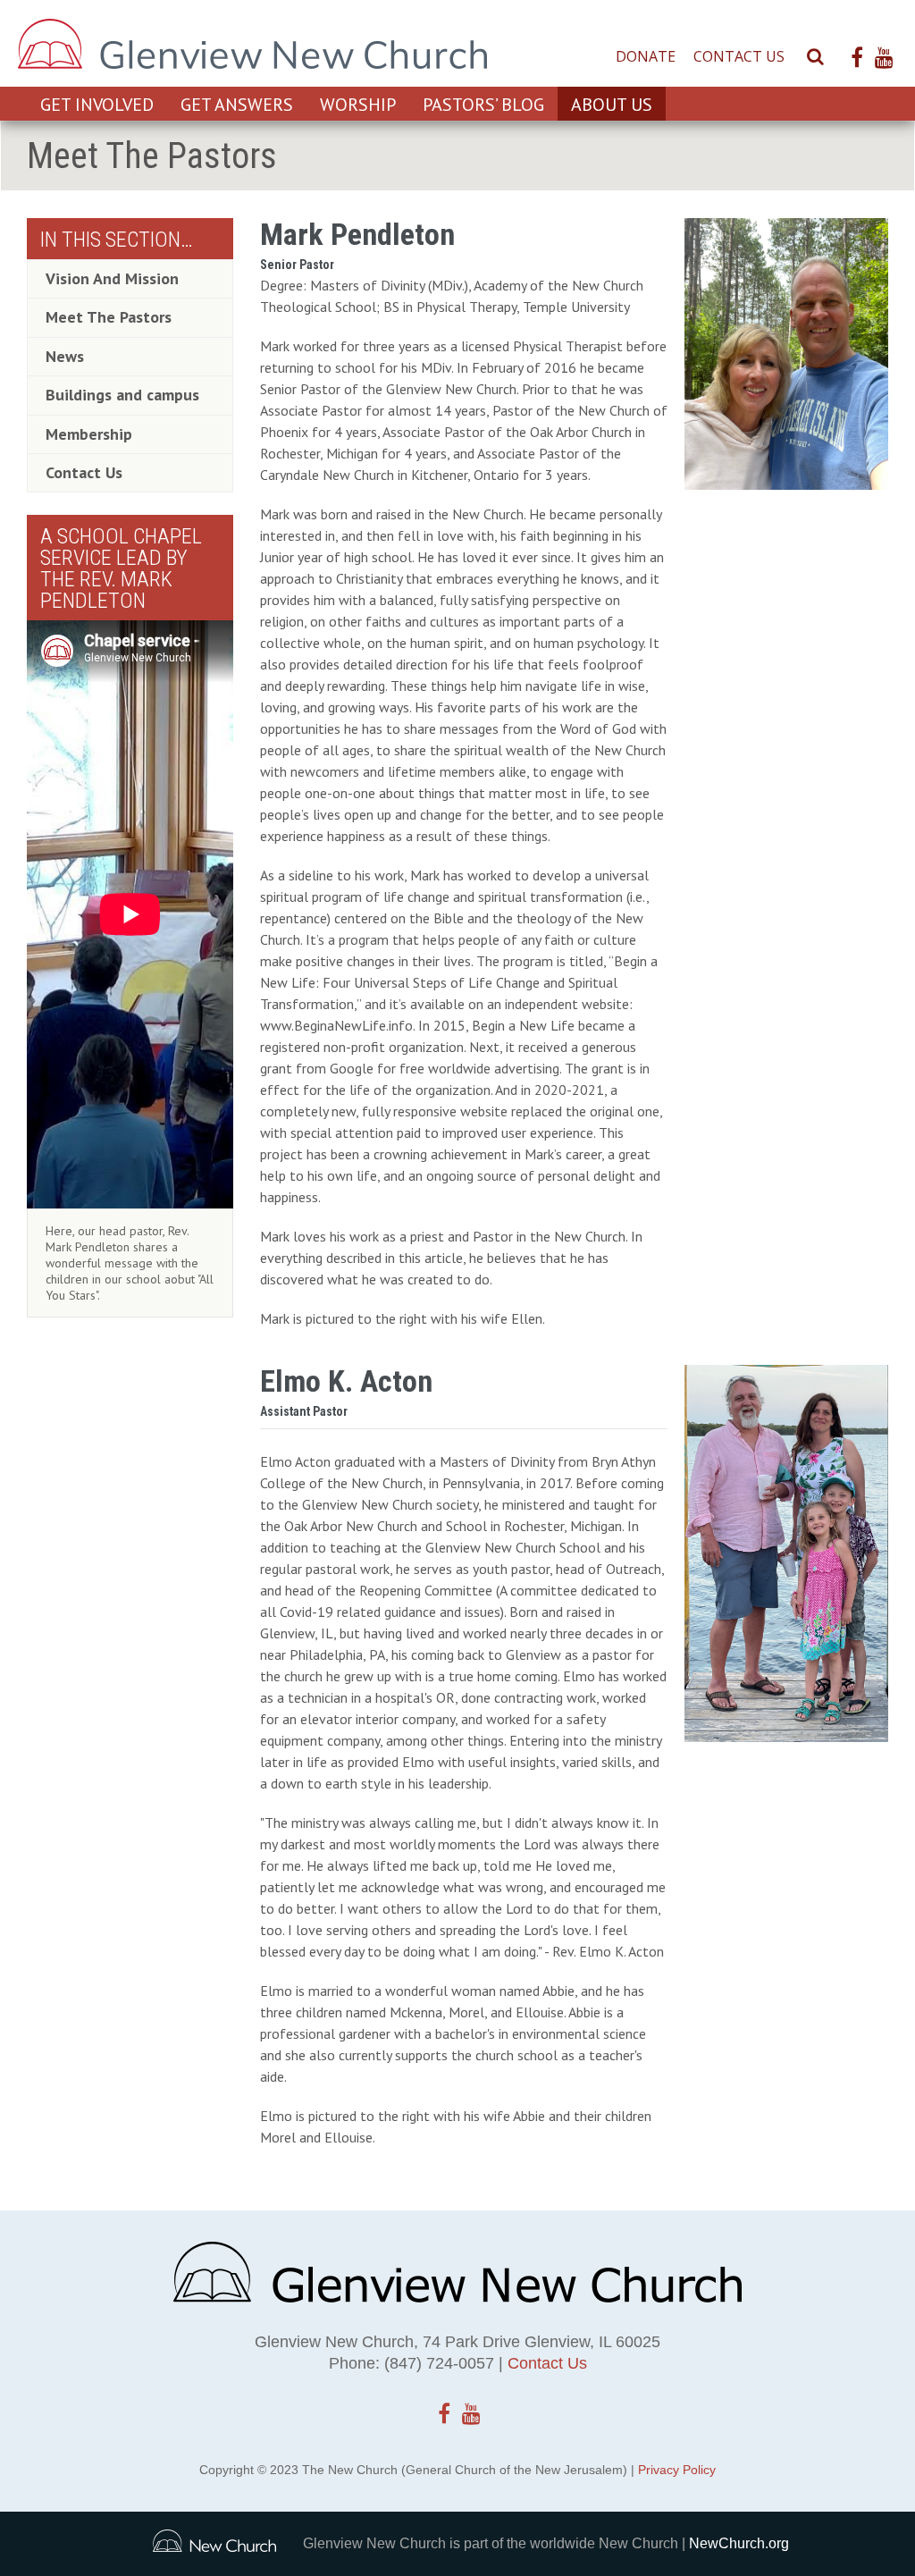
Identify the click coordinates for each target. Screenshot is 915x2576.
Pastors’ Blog (483, 105)
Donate (646, 56)
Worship (358, 105)
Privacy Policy (677, 2470)
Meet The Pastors (109, 317)
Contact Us (739, 56)
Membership (89, 434)
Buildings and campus (122, 395)
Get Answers (237, 105)
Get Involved (97, 105)
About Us (612, 105)
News (65, 356)
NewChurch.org (739, 2543)
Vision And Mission (112, 278)
